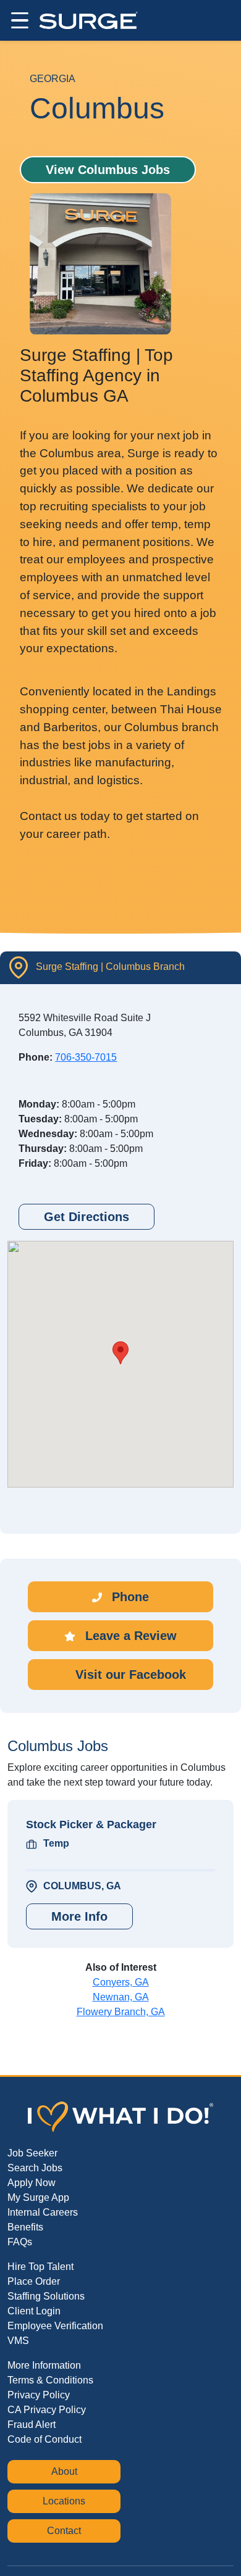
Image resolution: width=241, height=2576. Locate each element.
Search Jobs (35, 2168)
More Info (79, 1916)
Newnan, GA (121, 1997)
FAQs (20, 2242)
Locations (64, 2501)
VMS (18, 2341)
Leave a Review (129, 1636)
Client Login (34, 2311)
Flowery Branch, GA (121, 2012)
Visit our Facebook (129, 1675)
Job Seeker (32, 2153)
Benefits (25, 2227)
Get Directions (87, 1217)
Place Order (34, 2281)
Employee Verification (55, 2326)
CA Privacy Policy (47, 2410)
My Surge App (38, 2197)
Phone (129, 1597)
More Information (44, 2365)
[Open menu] (19, 20)
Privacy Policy (39, 2395)
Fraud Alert (32, 2425)
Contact (64, 2531)
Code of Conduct (44, 2439)
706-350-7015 (86, 1057)
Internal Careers (43, 2212)
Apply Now (32, 2183)
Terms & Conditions (50, 2380)
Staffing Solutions (46, 2296)
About (64, 2471)
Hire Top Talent (40, 2267)
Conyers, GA (121, 1982)
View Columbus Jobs (108, 170)
